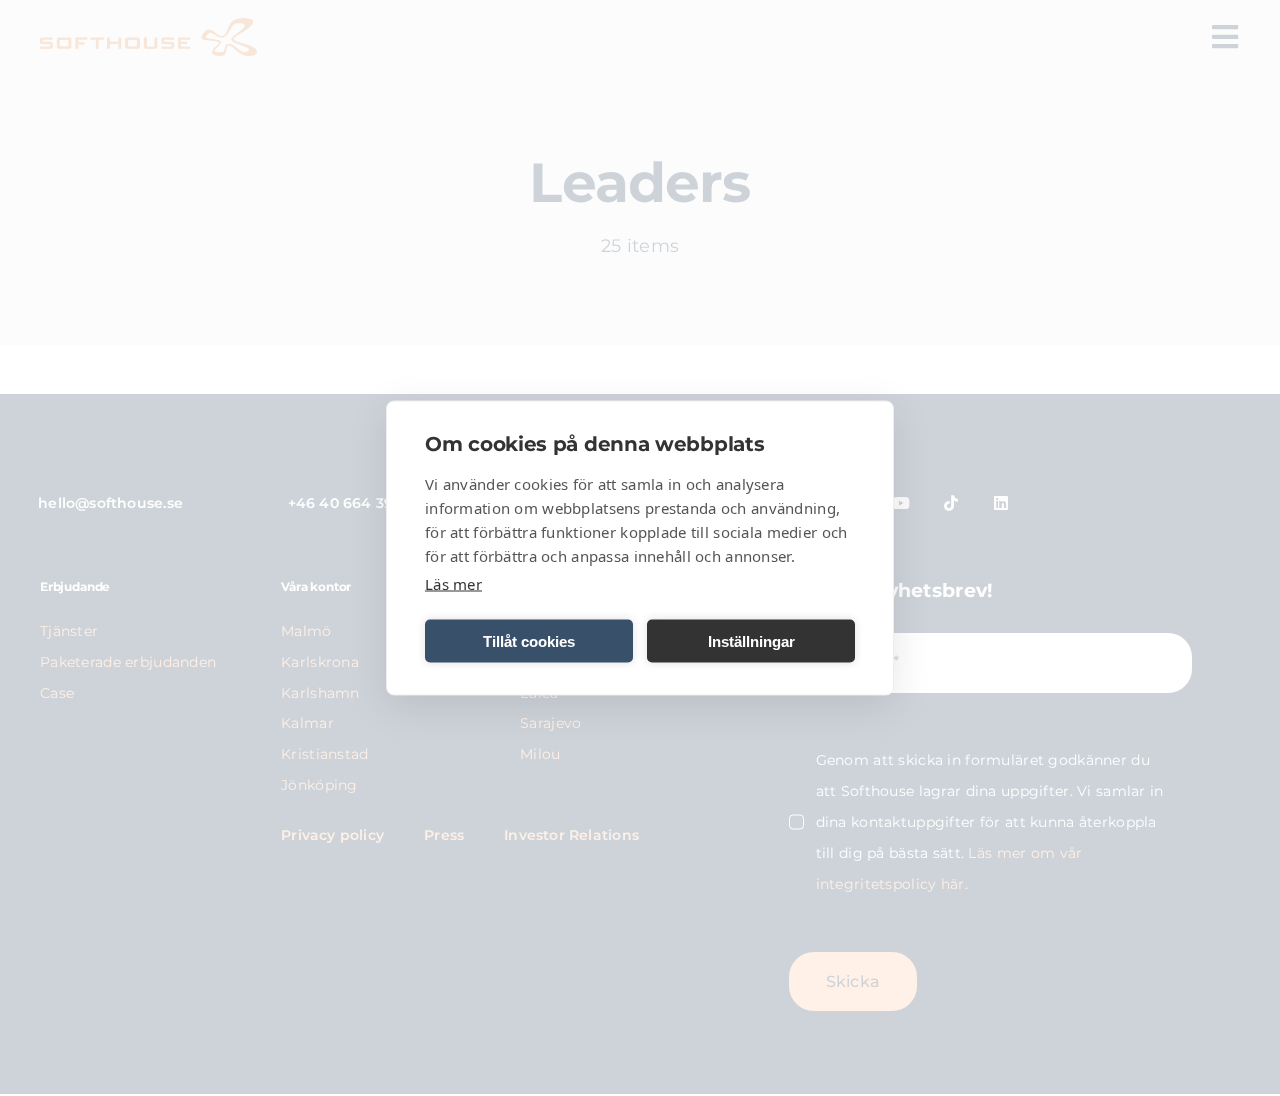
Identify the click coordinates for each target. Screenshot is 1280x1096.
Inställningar (751, 640)
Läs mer (453, 584)
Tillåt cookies (529, 640)
